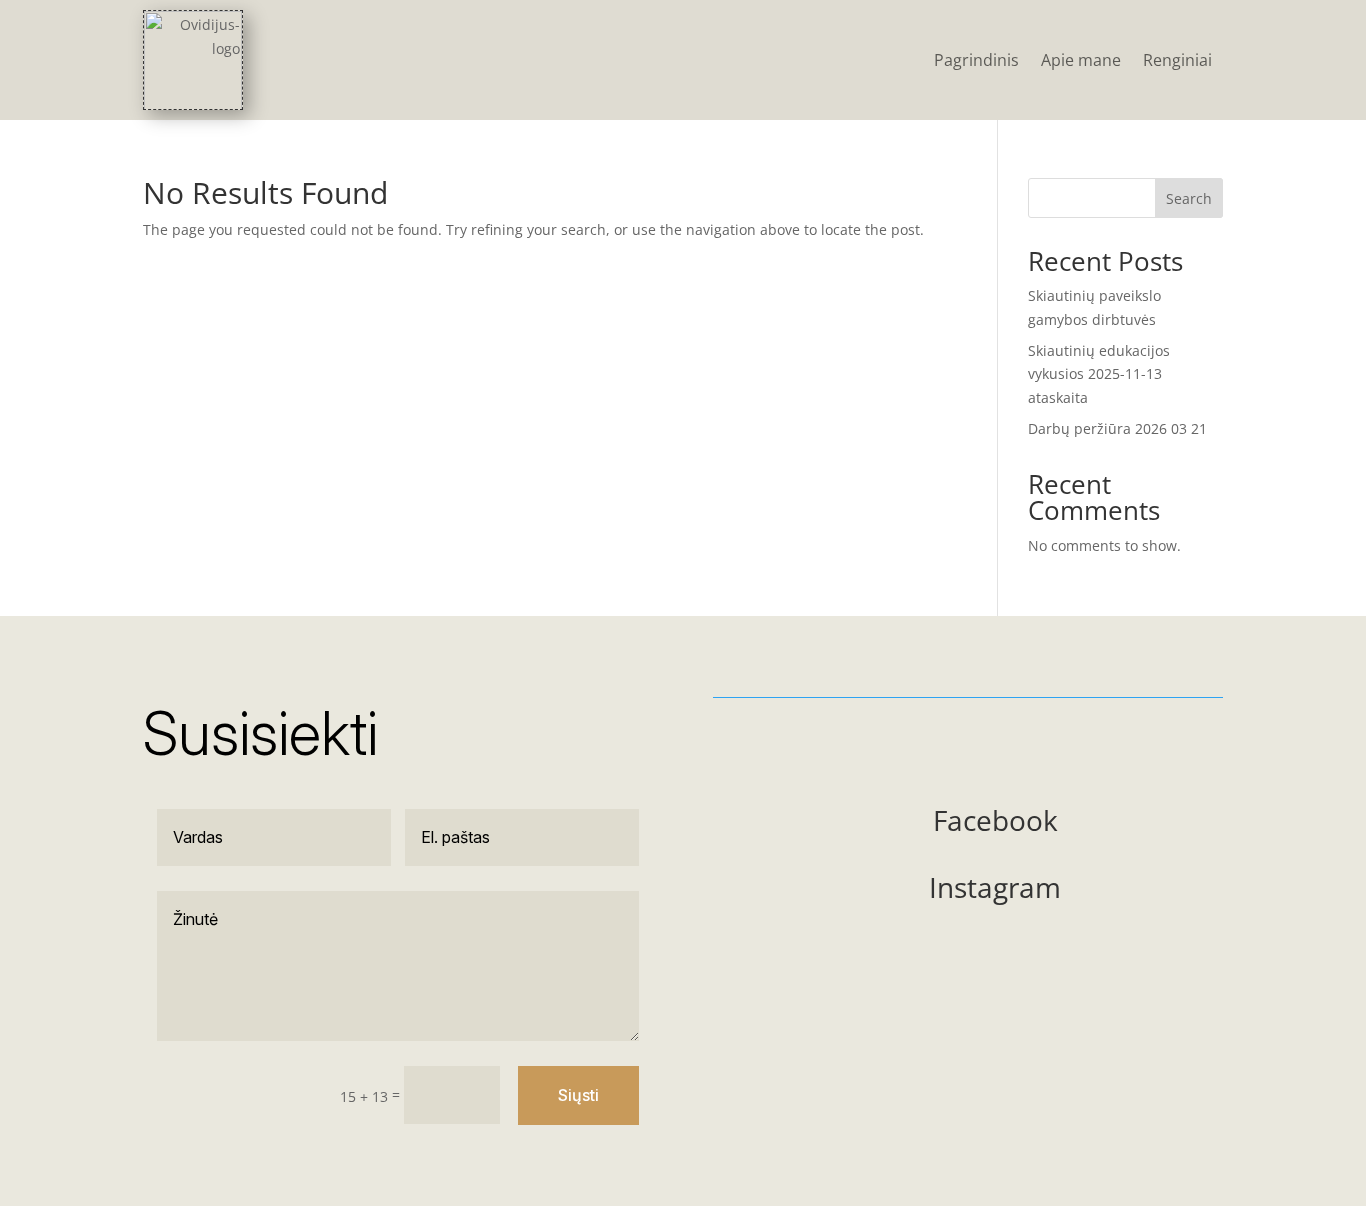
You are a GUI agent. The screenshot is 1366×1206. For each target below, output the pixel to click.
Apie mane (1081, 60)
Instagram (995, 887)
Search (1189, 198)
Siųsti (578, 1095)
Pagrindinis (976, 60)
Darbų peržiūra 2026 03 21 (1117, 428)
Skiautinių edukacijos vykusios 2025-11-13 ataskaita (1099, 374)
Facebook (995, 820)
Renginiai (1177, 60)
